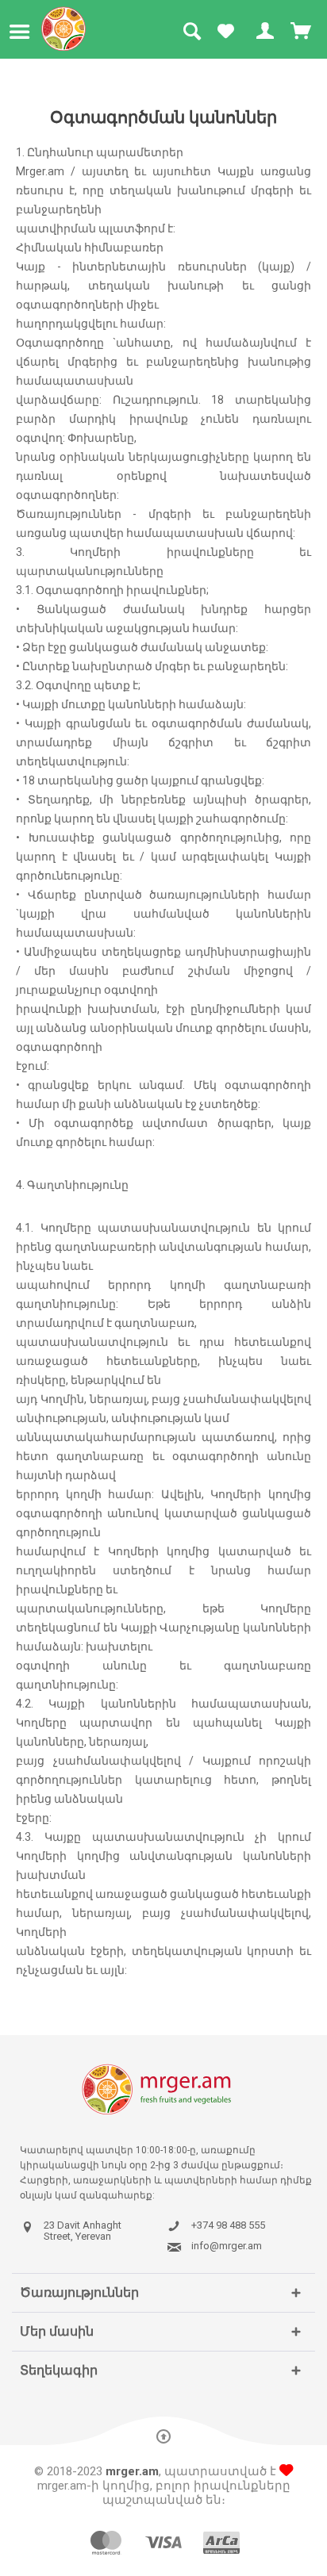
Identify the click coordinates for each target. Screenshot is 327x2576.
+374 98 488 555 (228, 2225)
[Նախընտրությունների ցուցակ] (225, 32)
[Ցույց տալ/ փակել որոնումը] (191, 32)
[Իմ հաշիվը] (264, 32)
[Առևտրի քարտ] (302, 32)
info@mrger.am (227, 2246)
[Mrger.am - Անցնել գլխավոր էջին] (64, 29)
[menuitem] (23, 32)
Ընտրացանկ (23, 32)
